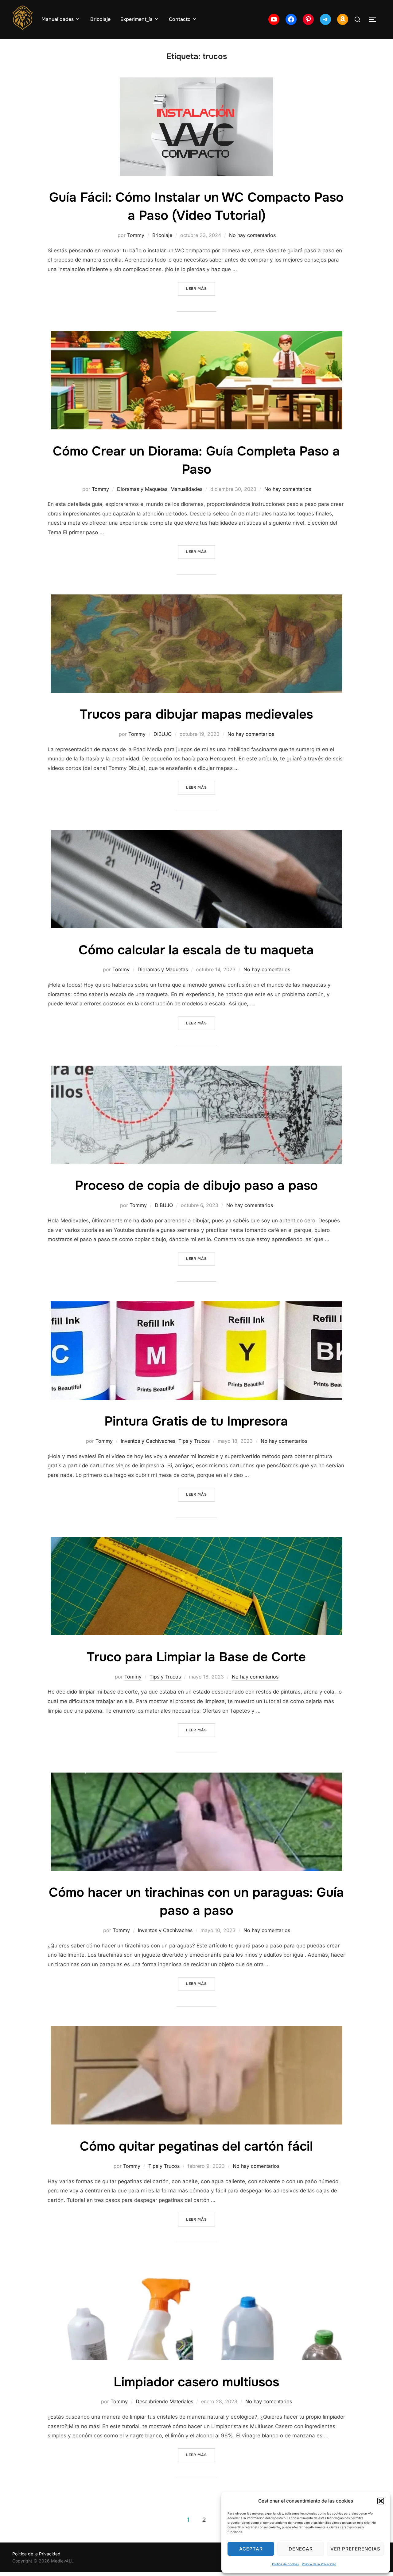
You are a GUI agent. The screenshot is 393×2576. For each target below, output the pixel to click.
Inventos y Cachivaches (148, 1441)
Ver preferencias (355, 2549)
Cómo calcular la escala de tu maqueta (196, 950)
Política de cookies (285, 2564)
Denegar (301, 2549)
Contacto (180, 19)
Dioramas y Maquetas (142, 489)
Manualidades (58, 19)
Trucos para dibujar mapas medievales (196, 714)
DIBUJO (163, 734)
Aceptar (251, 2549)
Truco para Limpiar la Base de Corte (196, 1657)
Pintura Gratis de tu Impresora (196, 1421)
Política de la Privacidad (319, 2564)
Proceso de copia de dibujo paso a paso (196, 1185)
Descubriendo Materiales (164, 2401)
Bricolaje (100, 19)
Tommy (136, 235)
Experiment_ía (136, 19)
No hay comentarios (252, 235)
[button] (381, 2501)
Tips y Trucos (194, 1441)
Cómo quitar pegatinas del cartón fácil (196, 2146)
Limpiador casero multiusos (196, 2382)
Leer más (201, 288)
